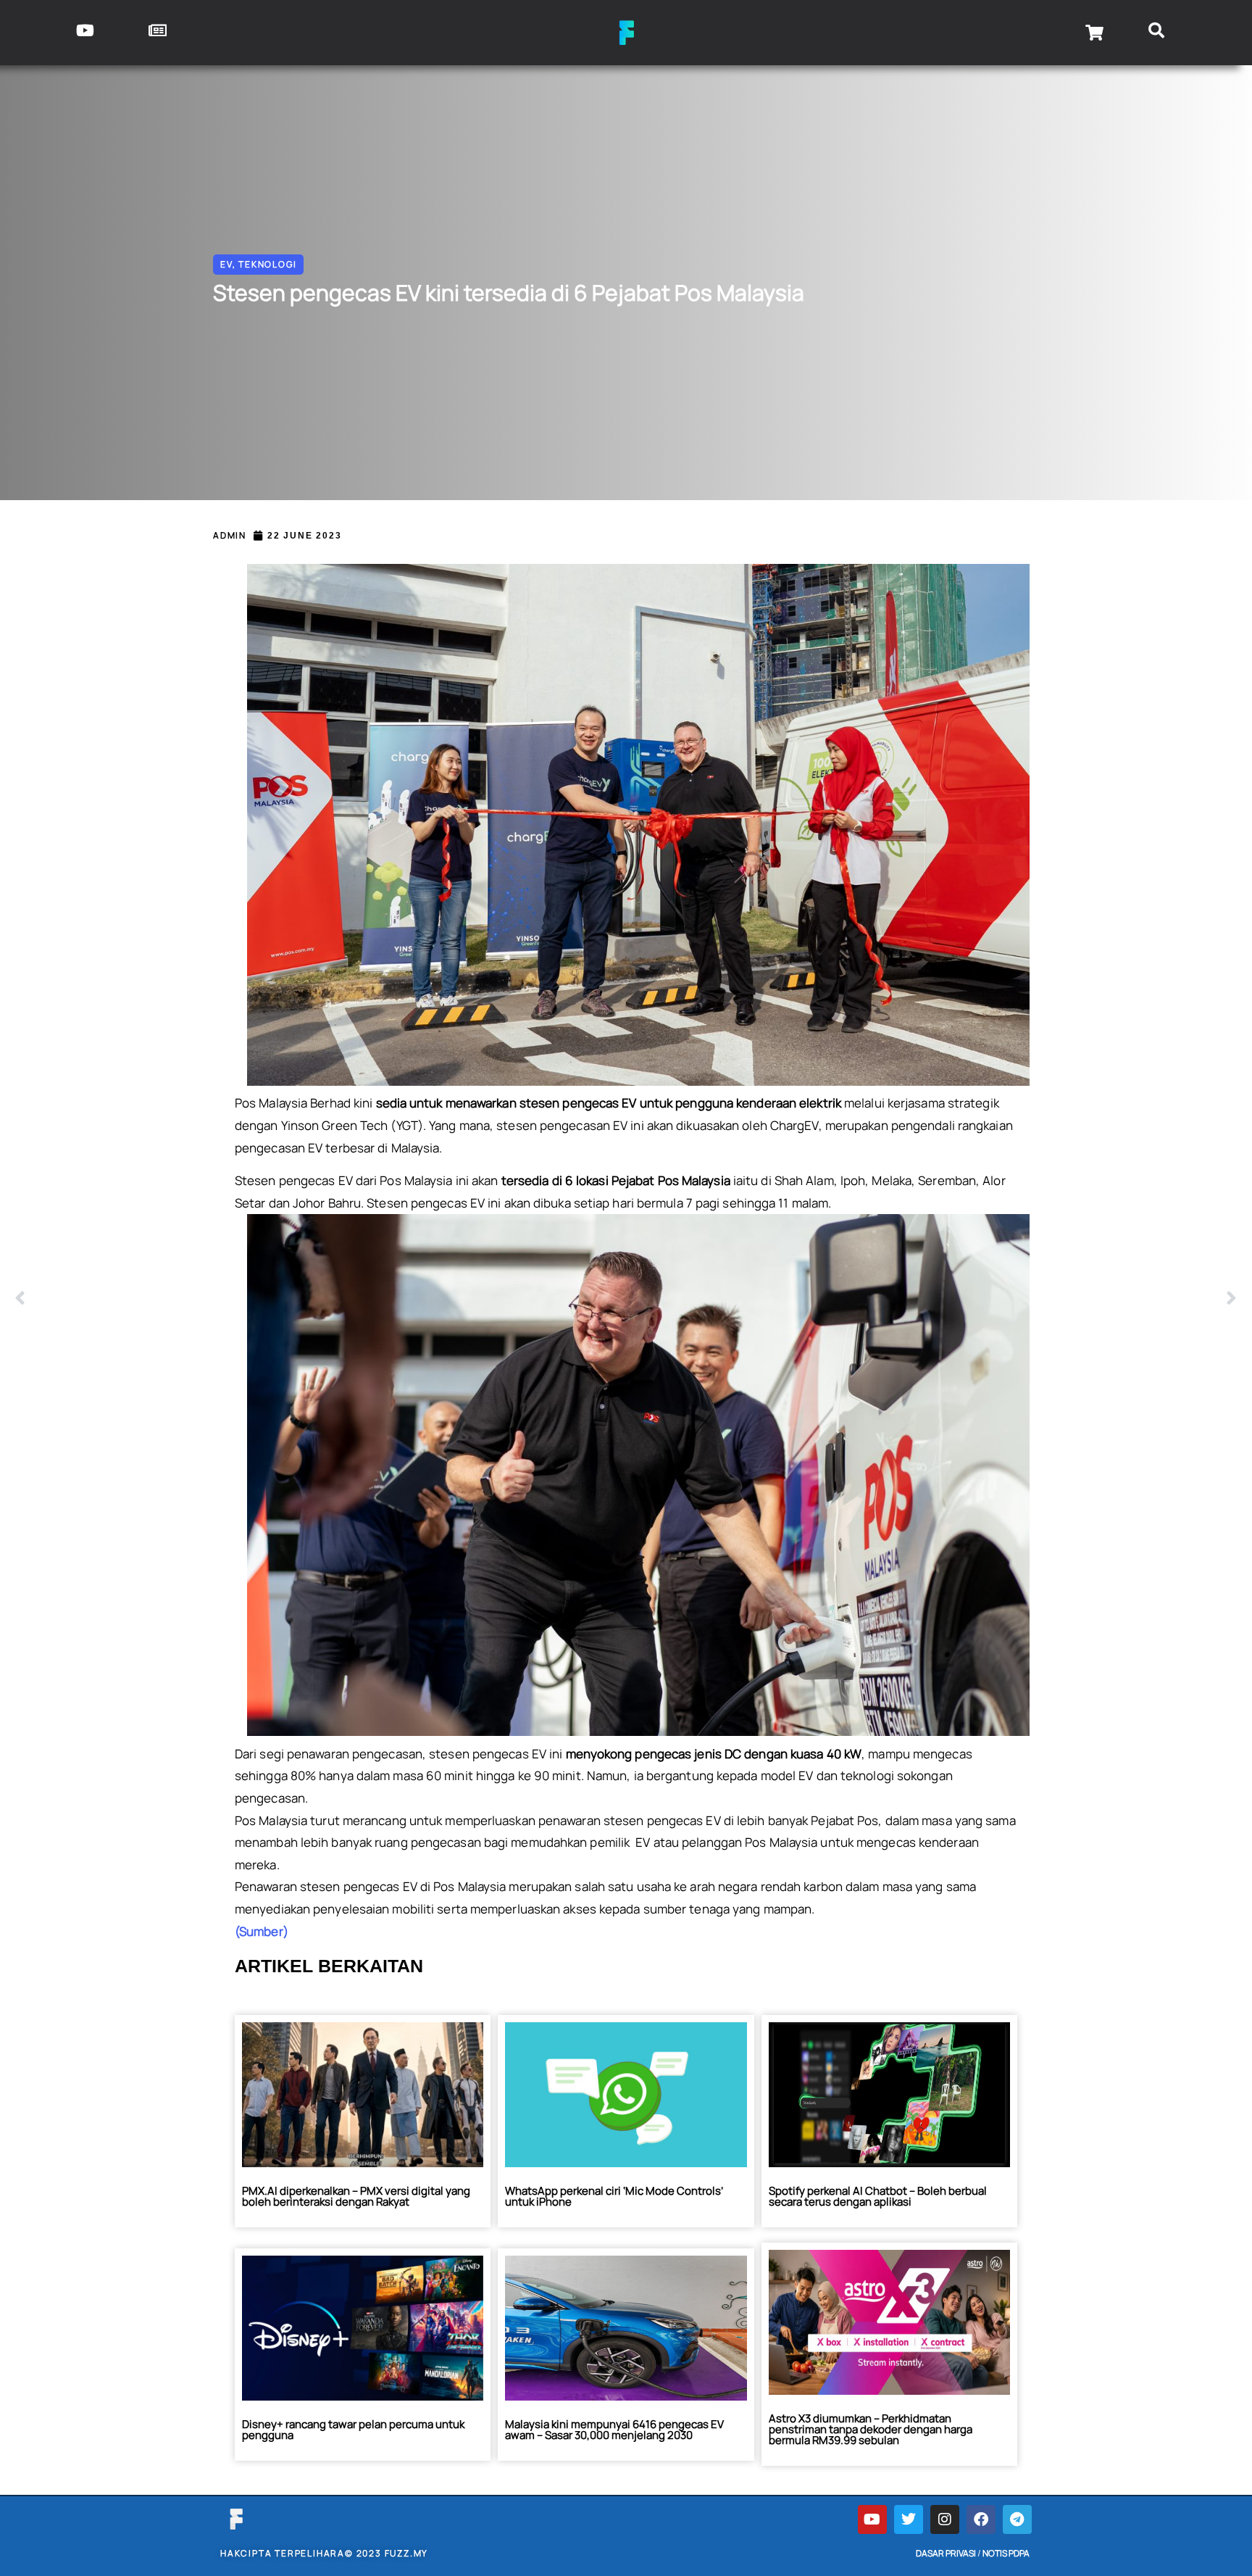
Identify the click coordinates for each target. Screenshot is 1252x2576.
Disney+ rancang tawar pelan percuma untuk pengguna (353, 2430)
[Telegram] (1017, 2519)
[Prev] (320, 1299)
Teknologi (267, 264)
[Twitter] (909, 2519)
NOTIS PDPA (1006, 2553)
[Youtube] (872, 2519)
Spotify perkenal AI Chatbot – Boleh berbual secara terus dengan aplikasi (878, 2196)
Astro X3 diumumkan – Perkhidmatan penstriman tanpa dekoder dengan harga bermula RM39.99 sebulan (871, 2429)
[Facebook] (981, 2519)
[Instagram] (945, 2519)
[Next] (932, 1299)
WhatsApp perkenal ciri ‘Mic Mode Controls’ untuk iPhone (614, 2196)
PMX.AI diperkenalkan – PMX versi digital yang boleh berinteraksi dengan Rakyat (356, 2196)
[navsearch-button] (1157, 33)
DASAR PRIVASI (946, 2553)
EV (226, 264)
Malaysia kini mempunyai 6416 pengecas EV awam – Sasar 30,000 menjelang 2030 (614, 2430)
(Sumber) (262, 1931)
